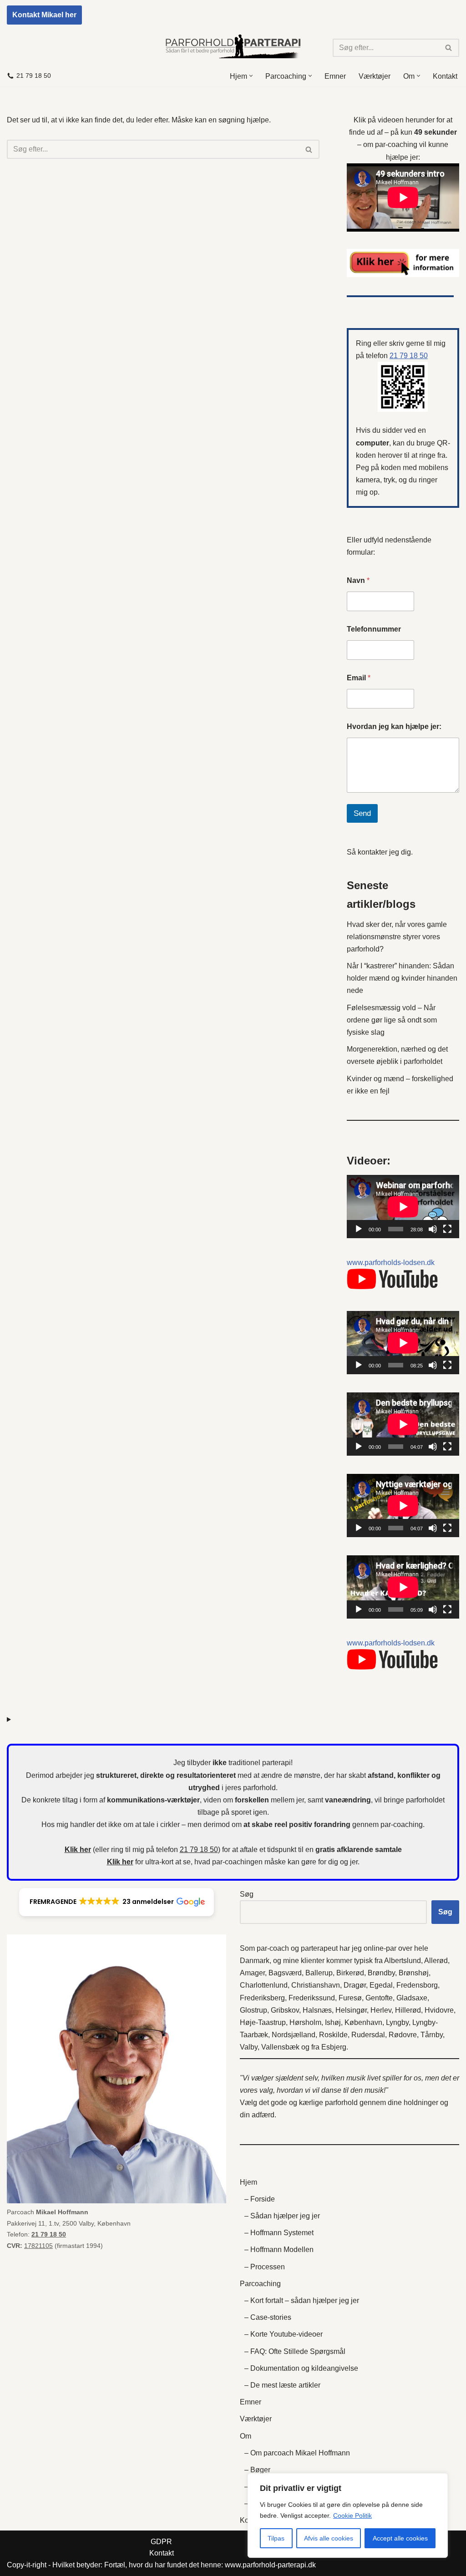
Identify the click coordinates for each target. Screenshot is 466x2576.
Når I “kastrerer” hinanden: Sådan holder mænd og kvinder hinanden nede (402, 978)
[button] (251, 76)
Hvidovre (439, 2010)
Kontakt (445, 76)
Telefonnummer (374, 629)
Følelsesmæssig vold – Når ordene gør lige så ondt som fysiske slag (392, 1020)
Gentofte (379, 1998)
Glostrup (253, 2010)
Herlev (381, 2010)
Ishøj (333, 2022)
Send (362, 813)
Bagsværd (285, 1973)
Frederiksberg (262, 1998)
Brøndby (381, 1973)
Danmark (255, 1961)
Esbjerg (334, 2047)
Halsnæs (317, 2010)
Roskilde (333, 2035)
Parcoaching (260, 2284)
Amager (252, 1973)
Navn (358, 580)
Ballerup (319, 1973)
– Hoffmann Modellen (279, 2250)
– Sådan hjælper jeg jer (282, 2216)
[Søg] (449, 48)
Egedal (381, 1985)
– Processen (265, 2267)
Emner (335, 76)
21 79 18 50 (34, 76)
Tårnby (432, 2035)
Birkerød (350, 1973)
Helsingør (351, 2010)
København (363, 2022)
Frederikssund (312, 1998)
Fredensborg (417, 1985)
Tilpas (276, 2538)
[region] (348, 2515)
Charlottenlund (264, 1985)
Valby (249, 2047)
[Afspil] (359, 1229)
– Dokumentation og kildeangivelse (301, 2368)
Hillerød (408, 2010)
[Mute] (433, 1229)
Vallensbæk (280, 2047)
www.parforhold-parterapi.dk (270, 2565)
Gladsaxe (412, 1998)
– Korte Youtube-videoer (284, 2334)
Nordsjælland (294, 2035)
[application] (403, 1207)
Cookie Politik (352, 2515)
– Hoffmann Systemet (279, 2233)
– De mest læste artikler (282, 2385)
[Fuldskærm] (447, 1229)
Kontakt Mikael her (44, 15)
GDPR (161, 2542)
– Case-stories (268, 2317)
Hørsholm (305, 2022)
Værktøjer (375, 76)
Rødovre (403, 2035)
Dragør (355, 1985)
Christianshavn (316, 1985)
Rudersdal (368, 2035)
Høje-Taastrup (263, 2022)
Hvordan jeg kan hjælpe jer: (394, 726)
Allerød (436, 1961)
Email (359, 678)
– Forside (260, 2199)
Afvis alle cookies (329, 2538)
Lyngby (397, 2022)
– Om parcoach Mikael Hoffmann (297, 2453)
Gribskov (285, 2010)
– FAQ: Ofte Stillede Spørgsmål (295, 2351)
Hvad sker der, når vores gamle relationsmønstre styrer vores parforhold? (397, 937)
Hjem (248, 2182)
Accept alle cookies (400, 2538)
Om (246, 2436)
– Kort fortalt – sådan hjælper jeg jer (302, 2300)
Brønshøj (414, 1973)
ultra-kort (159, 1862)
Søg (247, 1894)
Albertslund (403, 1961)
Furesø (350, 1998)
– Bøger (257, 2470)
